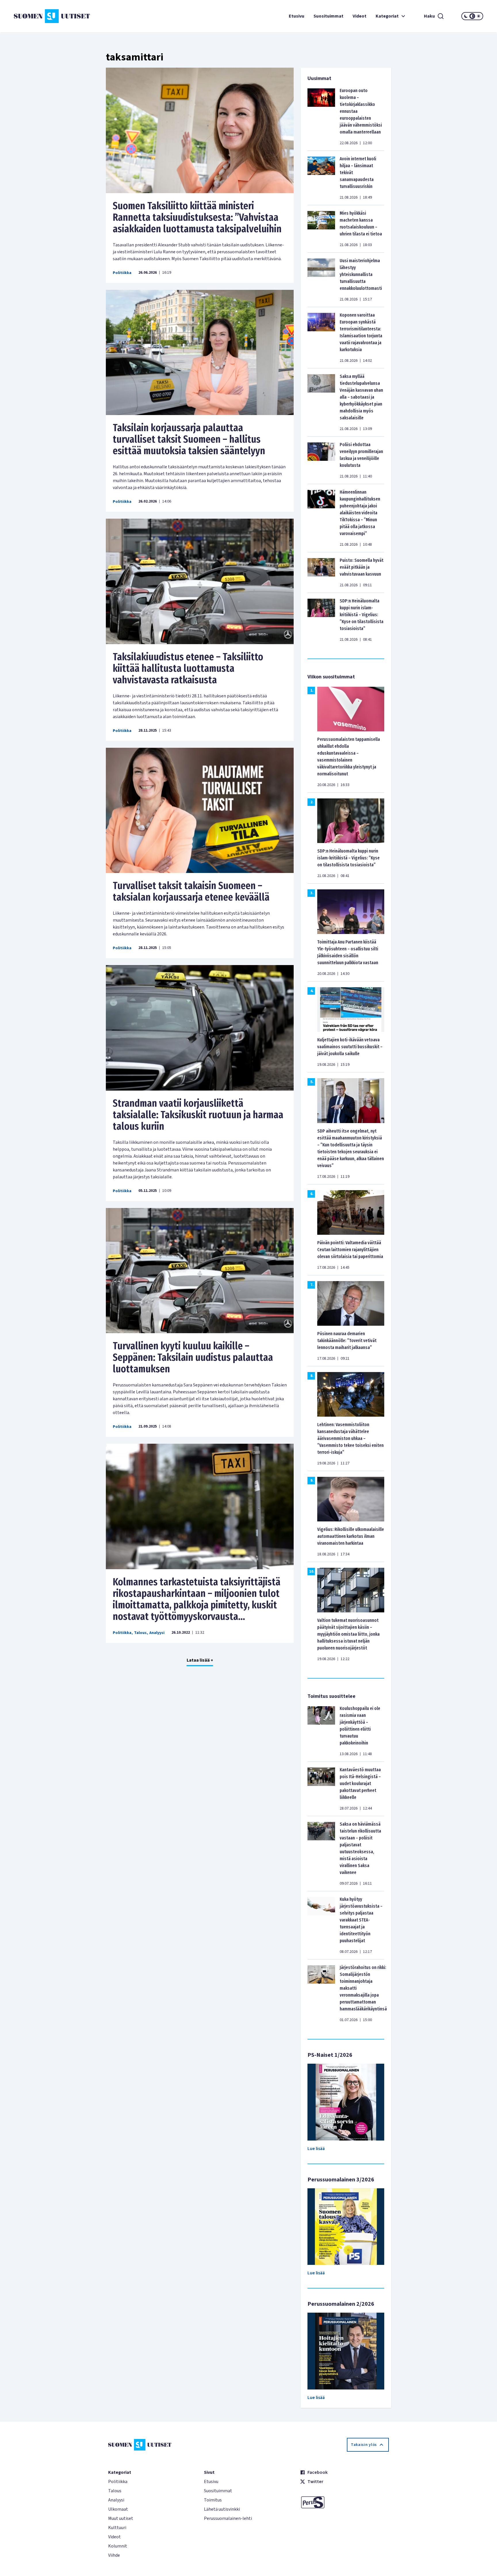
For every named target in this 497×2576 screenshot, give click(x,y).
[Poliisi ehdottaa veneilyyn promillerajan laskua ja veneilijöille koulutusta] (321, 460)
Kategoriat (387, 16)
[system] (472, 16)
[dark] (466, 16)
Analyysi (157, 1633)
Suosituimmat (328, 16)
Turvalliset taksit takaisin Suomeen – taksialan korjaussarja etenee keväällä (191, 891)
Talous (140, 1633)
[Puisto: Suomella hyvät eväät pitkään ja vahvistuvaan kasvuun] (321, 572)
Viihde (114, 2555)
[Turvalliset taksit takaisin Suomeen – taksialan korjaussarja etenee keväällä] (200, 811)
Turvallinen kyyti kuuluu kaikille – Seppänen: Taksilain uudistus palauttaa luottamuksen (193, 1357)
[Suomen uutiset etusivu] (53, 16)
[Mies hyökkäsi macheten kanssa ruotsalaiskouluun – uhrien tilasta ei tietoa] (321, 229)
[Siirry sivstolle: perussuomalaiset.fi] (344, 2502)
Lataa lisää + (200, 1660)
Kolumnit (118, 2546)
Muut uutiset (121, 2518)
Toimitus (213, 2500)
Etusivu (297, 16)
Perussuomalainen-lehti (228, 2518)
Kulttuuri (117, 2528)
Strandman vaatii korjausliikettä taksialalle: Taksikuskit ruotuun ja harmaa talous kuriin (198, 1115)
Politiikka (122, 273)
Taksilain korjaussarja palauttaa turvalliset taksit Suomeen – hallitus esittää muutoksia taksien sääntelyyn (189, 439)
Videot (360, 16)
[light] (479, 16)
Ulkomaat (118, 2509)
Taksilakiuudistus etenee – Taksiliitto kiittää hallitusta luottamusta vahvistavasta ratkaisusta (188, 668)
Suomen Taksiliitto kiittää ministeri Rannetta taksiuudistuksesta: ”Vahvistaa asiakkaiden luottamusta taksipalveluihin (197, 217)
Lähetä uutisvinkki (222, 2509)
